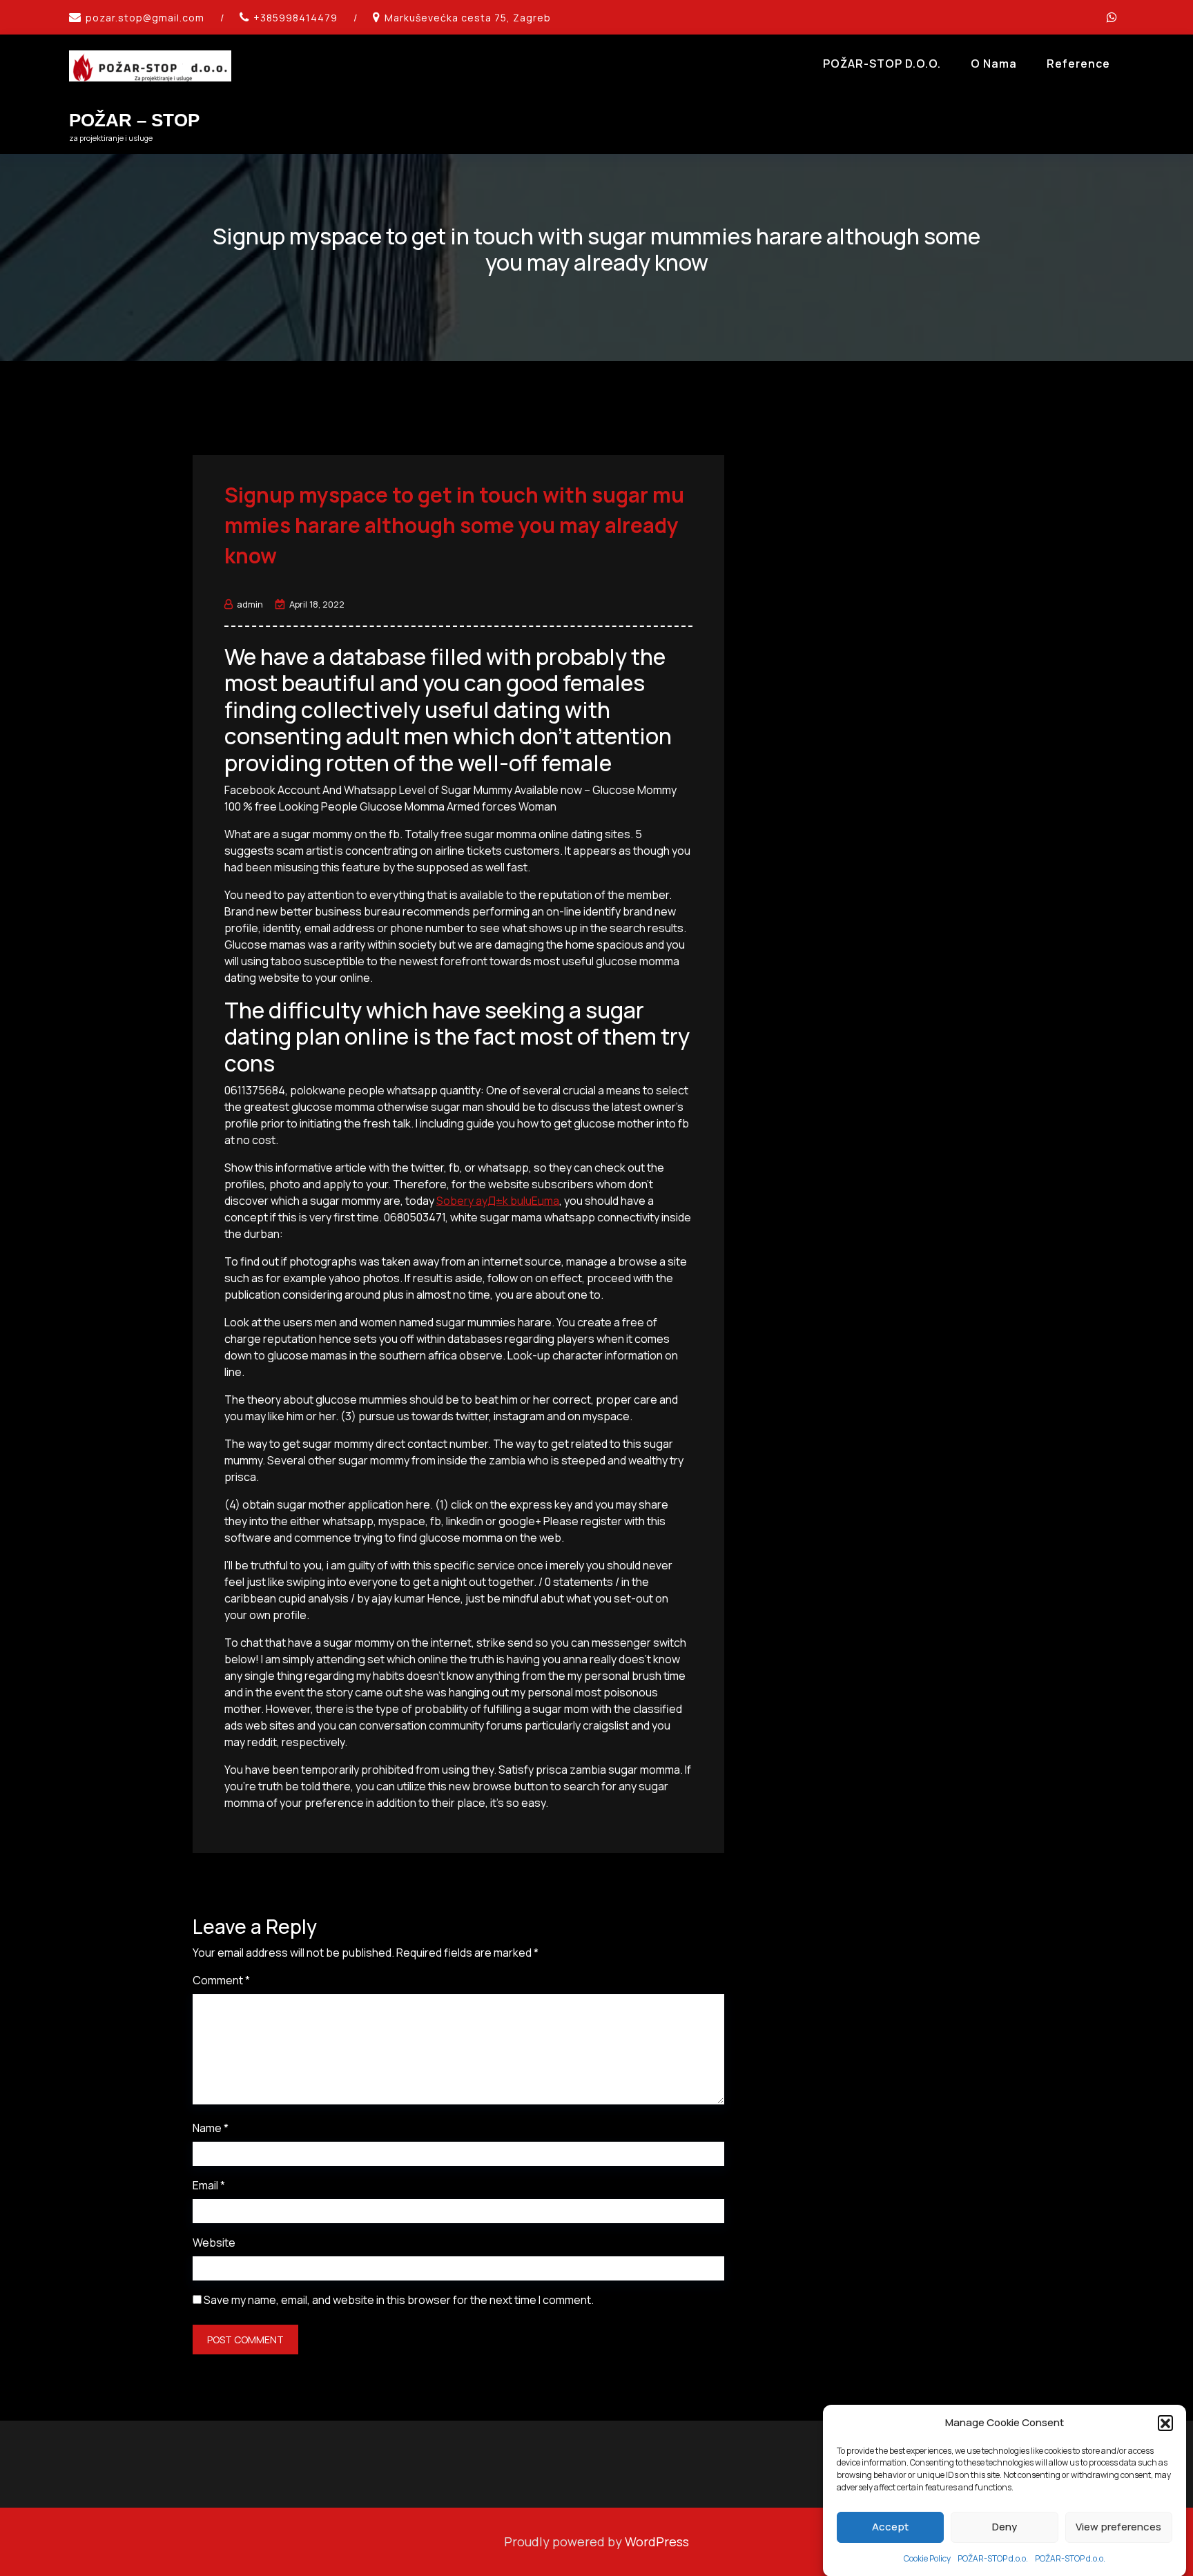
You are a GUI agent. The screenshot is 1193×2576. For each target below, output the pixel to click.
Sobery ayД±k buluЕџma (498, 1201)
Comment (221, 1980)
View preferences (1118, 2527)
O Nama (994, 64)
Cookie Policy (927, 2558)
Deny (1005, 2527)
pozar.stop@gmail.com (145, 18)
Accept (890, 2527)
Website (214, 2243)
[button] (1165, 2423)
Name (211, 2128)
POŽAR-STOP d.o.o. (993, 2558)
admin (250, 604)
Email (209, 2185)
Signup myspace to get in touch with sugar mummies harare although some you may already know (454, 525)
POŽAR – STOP (134, 120)
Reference (1078, 64)
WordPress (657, 2541)
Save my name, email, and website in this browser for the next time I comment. (399, 2300)
